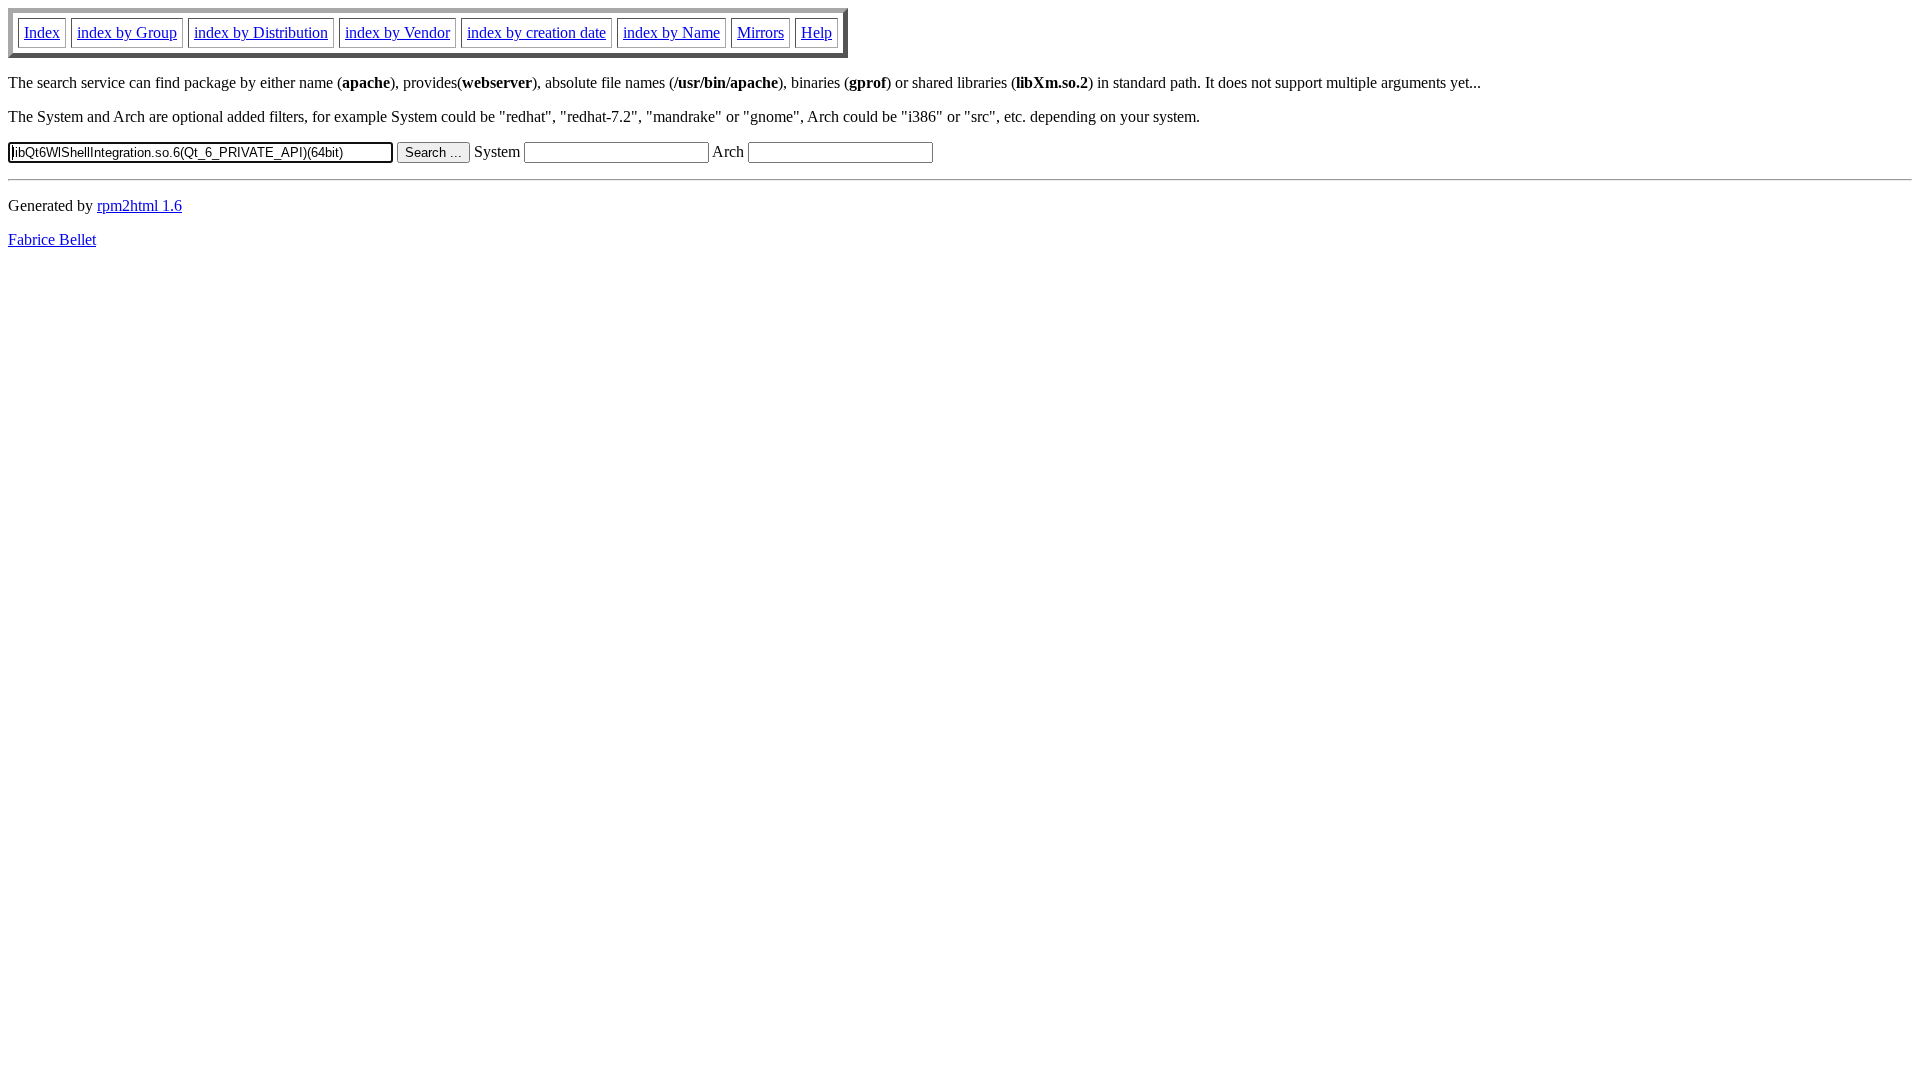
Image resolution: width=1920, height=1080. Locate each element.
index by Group (127, 32)
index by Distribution (261, 32)
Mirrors (760, 32)
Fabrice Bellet (52, 239)
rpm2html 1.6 (139, 205)
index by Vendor (397, 32)
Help (816, 32)
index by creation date (536, 32)
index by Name (671, 32)
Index (42, 32)
